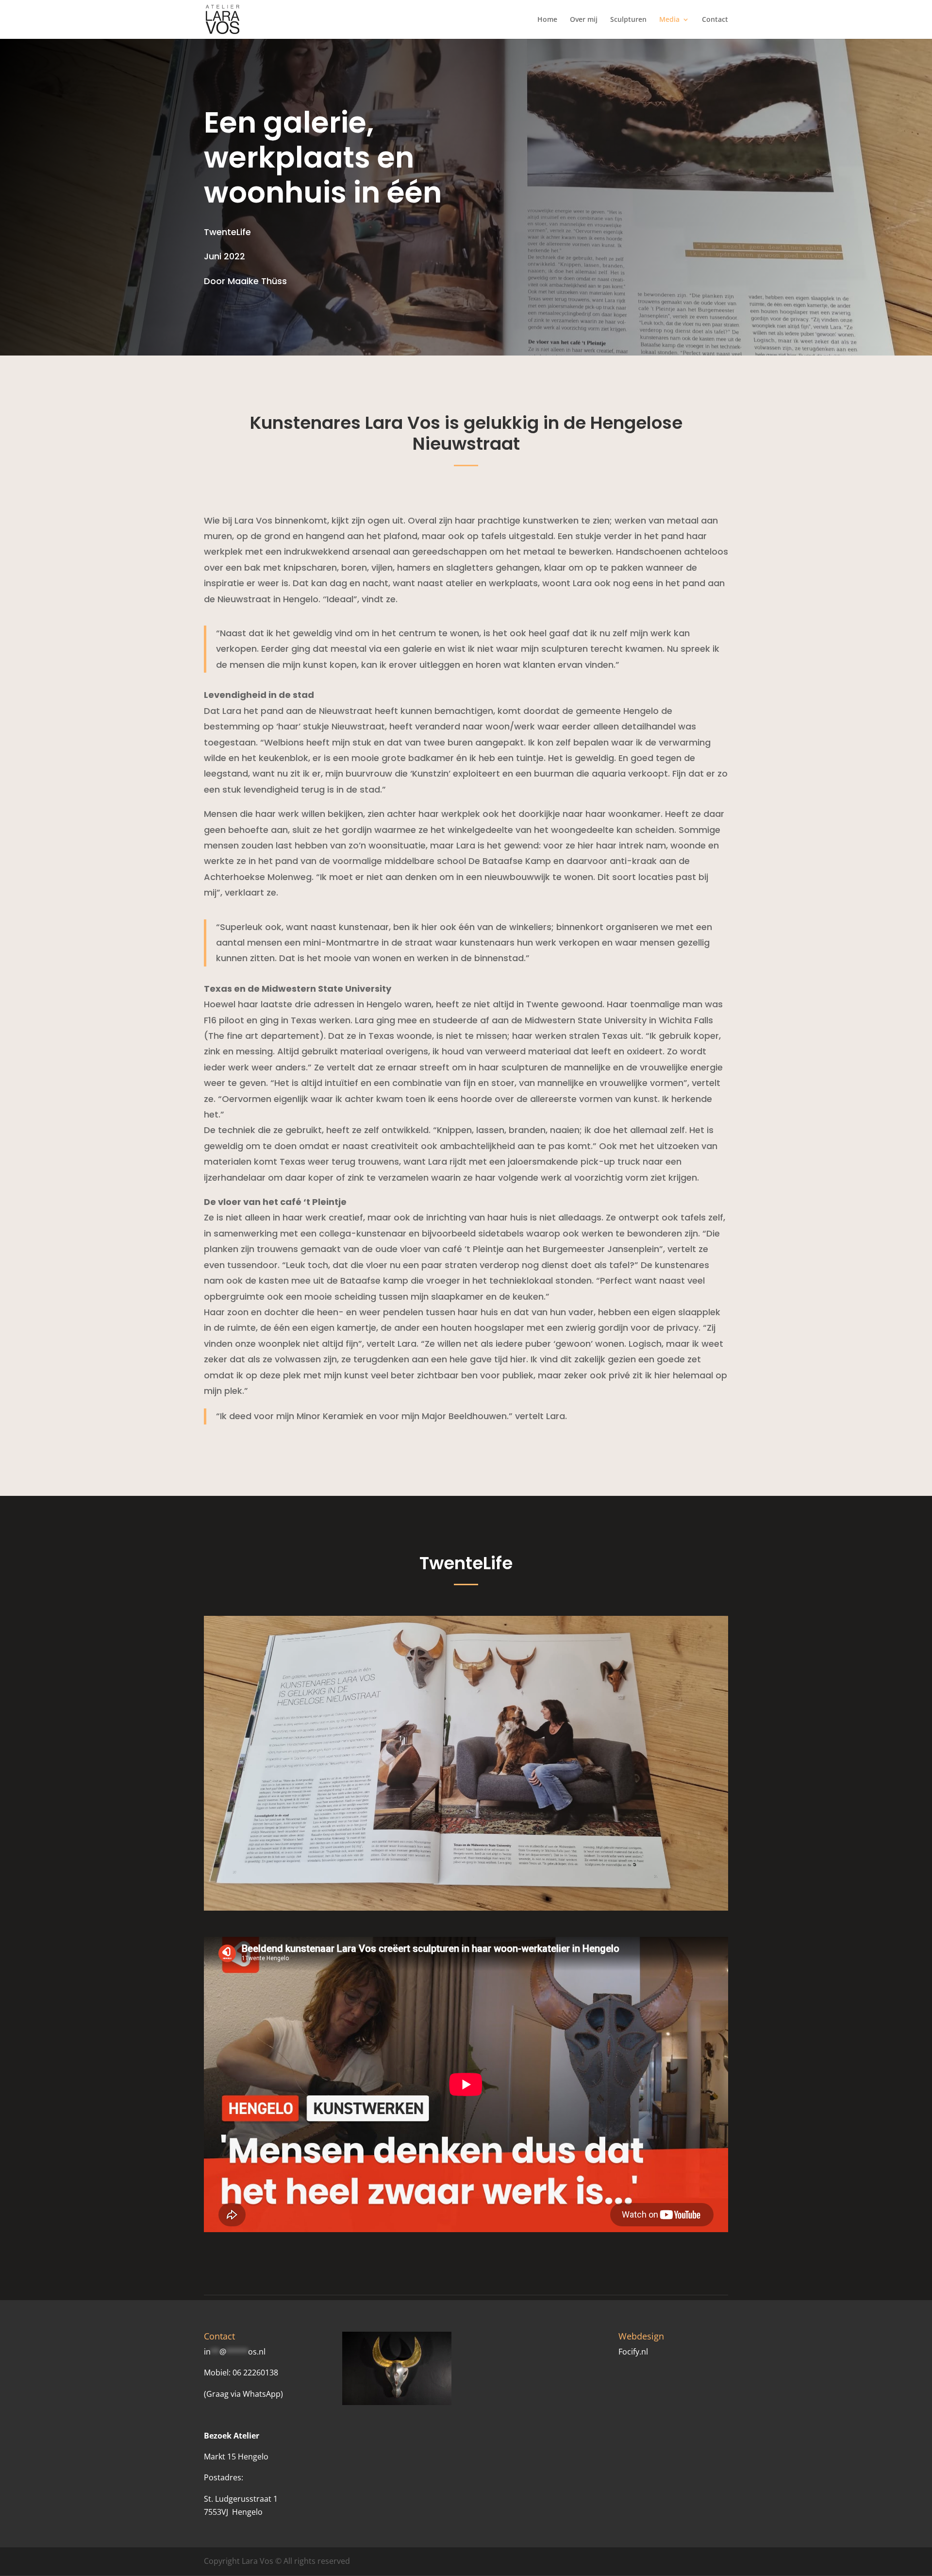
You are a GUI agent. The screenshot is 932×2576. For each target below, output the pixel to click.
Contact (715, 20)
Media (669, 20)
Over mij (584, 20)
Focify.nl (633, 2352)
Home (547, 20)
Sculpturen (628, 20)
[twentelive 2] (466, 1908)
